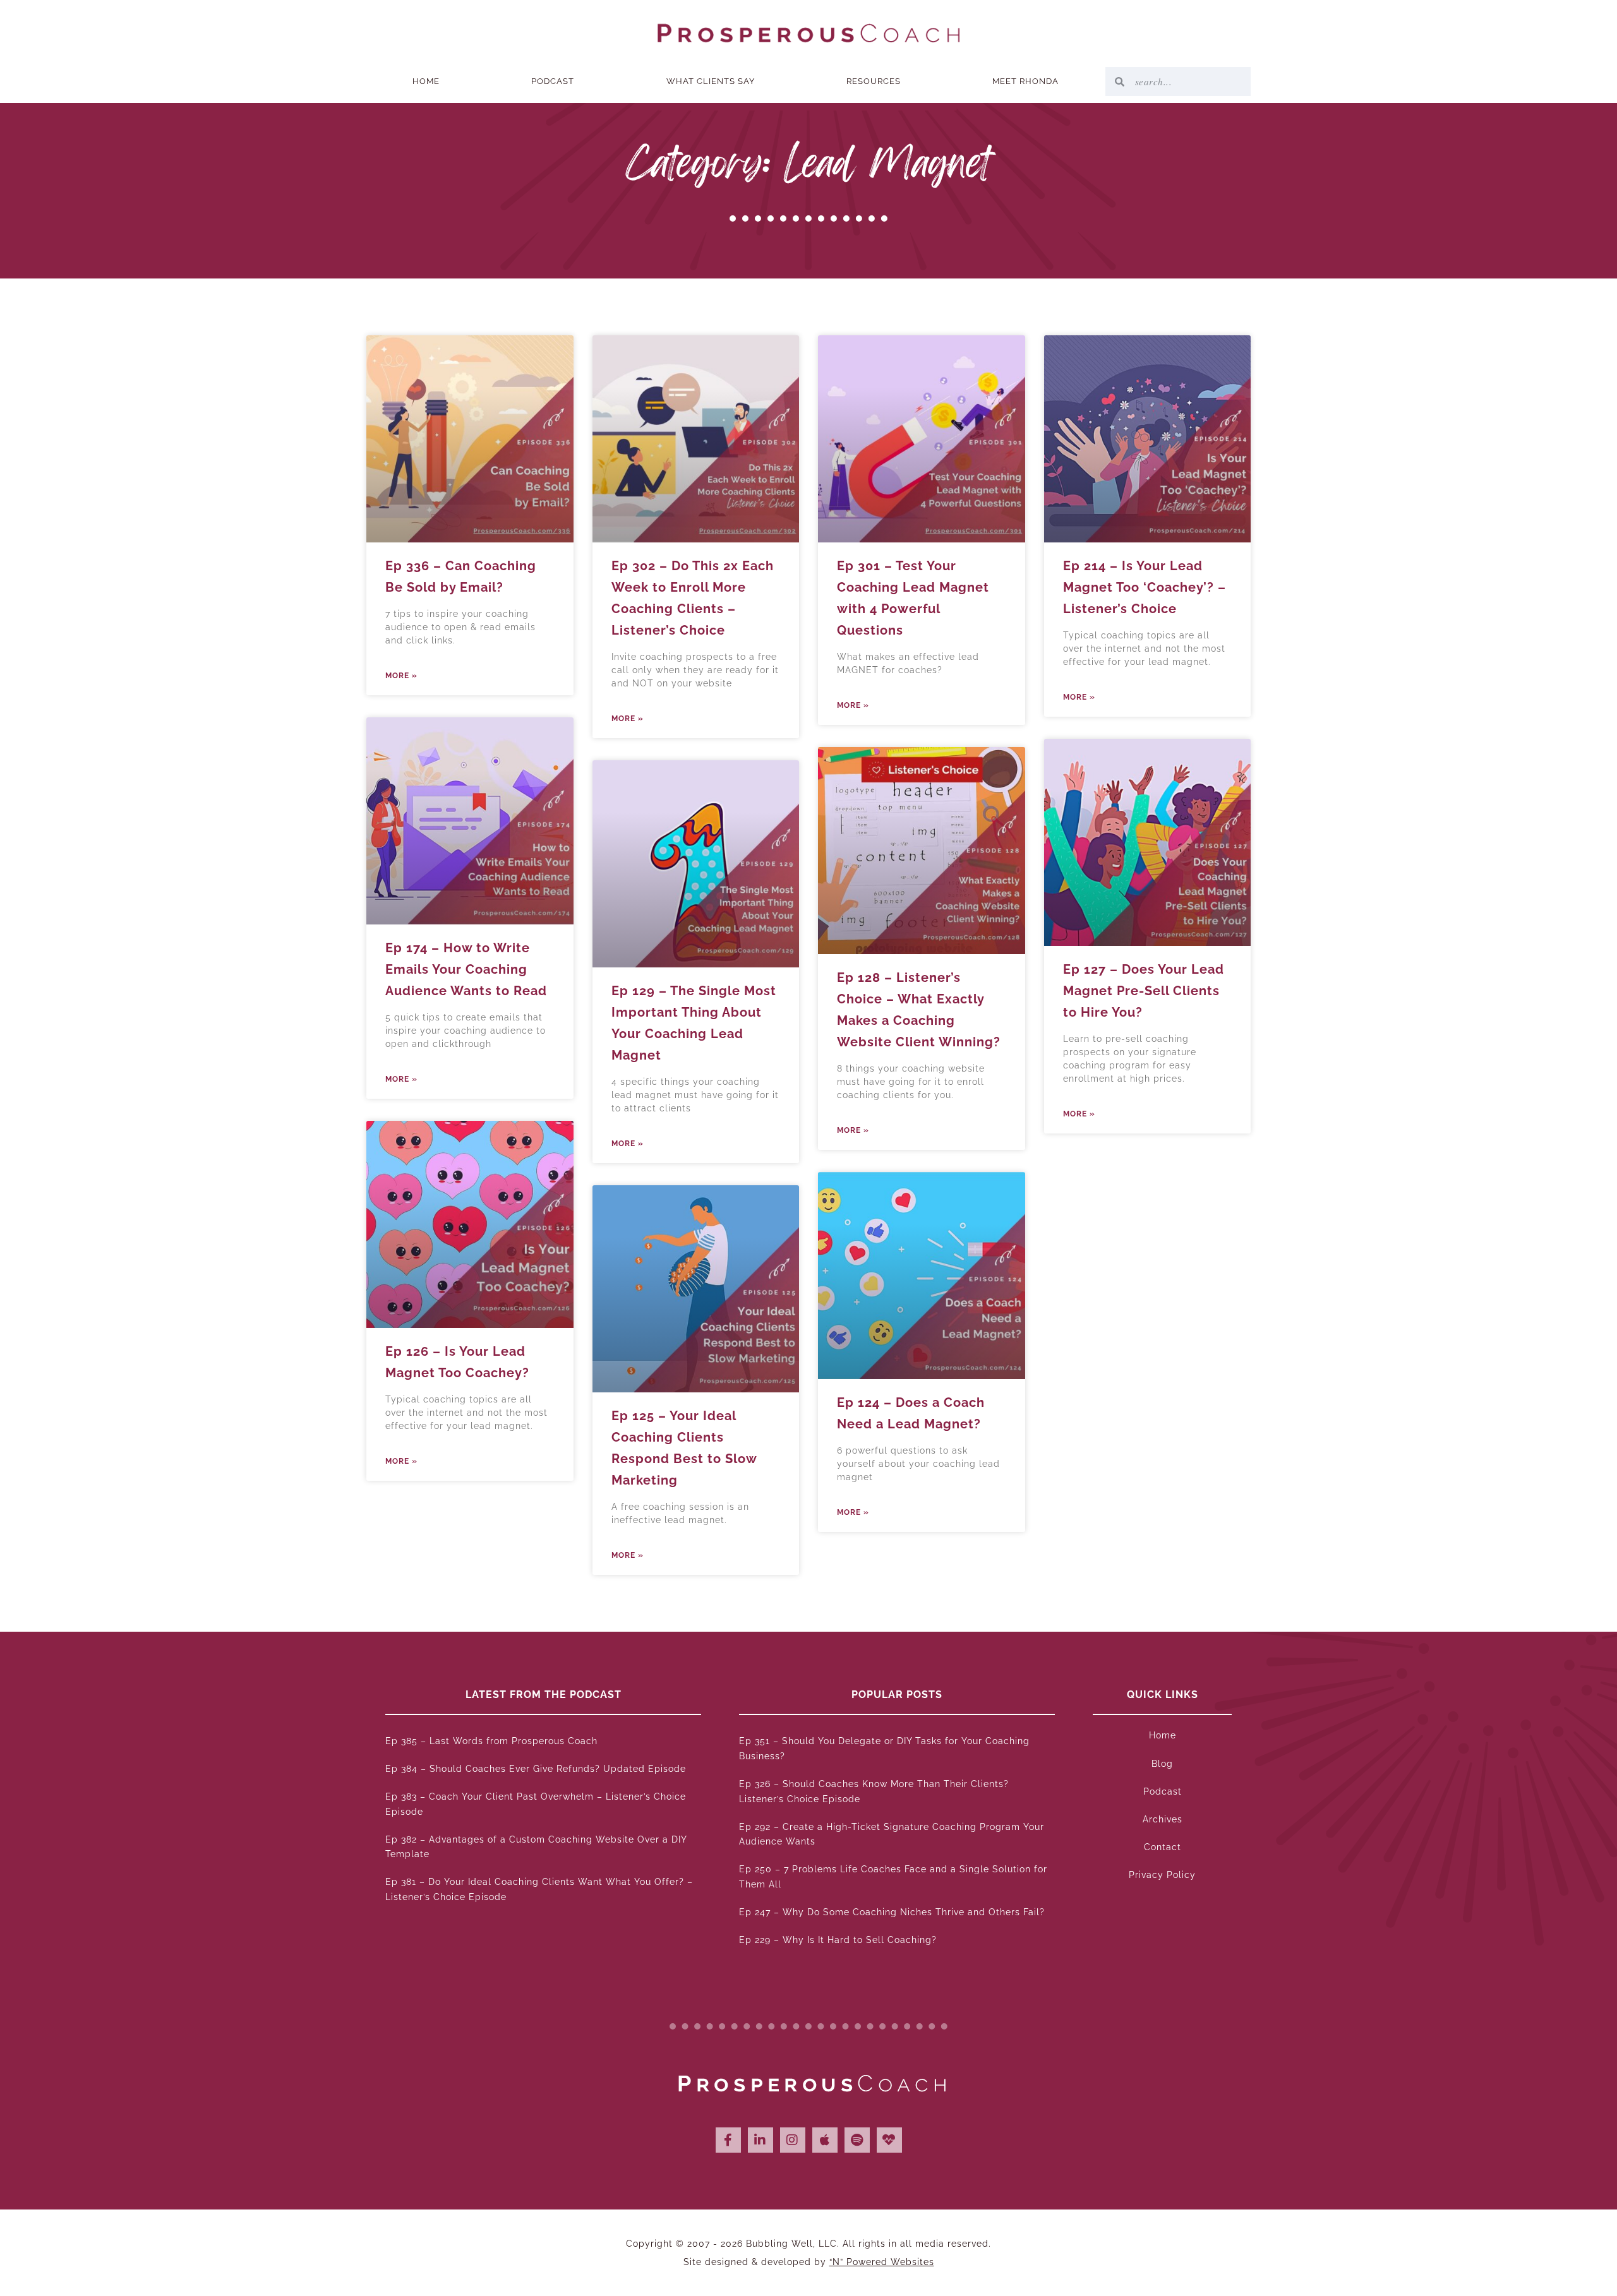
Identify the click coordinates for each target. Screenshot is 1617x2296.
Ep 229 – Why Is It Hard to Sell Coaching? (838, 1940)
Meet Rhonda (1025, 81)
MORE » (401, 676)
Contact (1163, 1847)
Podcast (553, 81)
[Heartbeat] (889, 2140)
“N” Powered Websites (882, 2262)
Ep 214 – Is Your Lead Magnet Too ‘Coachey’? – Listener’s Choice (1145, 587)
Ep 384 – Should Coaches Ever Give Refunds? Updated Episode (536, 1769)
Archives (1163, 1819)
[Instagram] (793, 2140)
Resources (874, 81)
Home (426, 81)
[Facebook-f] (728, 2140)
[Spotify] (857, 2140)
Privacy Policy (1162, 1875)
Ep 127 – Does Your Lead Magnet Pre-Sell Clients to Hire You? (1144, 991)
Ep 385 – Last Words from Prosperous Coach (491, 1741)
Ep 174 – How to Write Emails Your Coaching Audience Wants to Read (466, 969)
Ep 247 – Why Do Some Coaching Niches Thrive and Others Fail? (892, 1912)
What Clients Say (711, 81)
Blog (1162, 1764)
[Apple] (825, 2140)
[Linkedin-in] (760, 2140)
